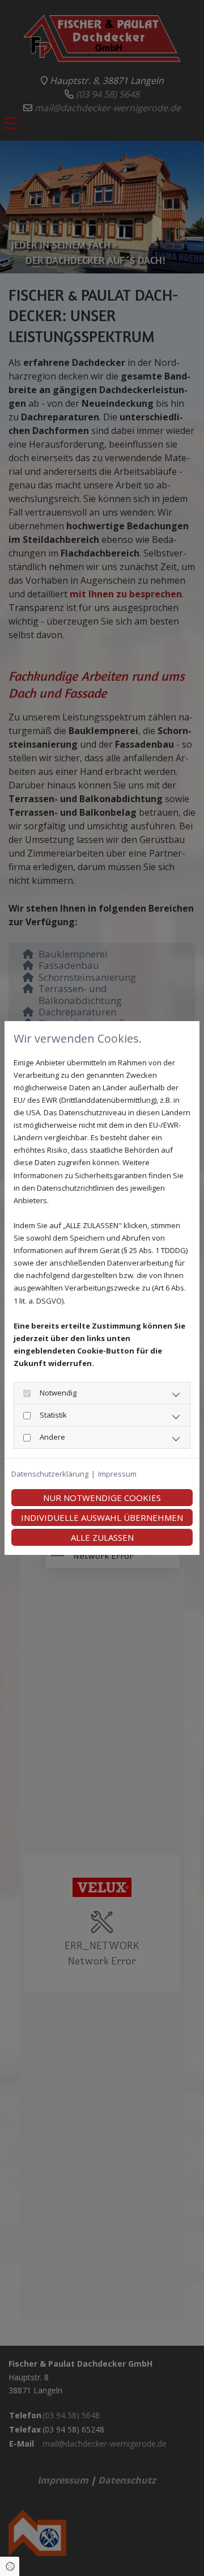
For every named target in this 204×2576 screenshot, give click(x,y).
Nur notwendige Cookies (102, 1498)
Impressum (117, 1474)
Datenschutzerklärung (50, 1474)
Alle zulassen (102, 1537)
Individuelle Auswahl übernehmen (102, 1517)
